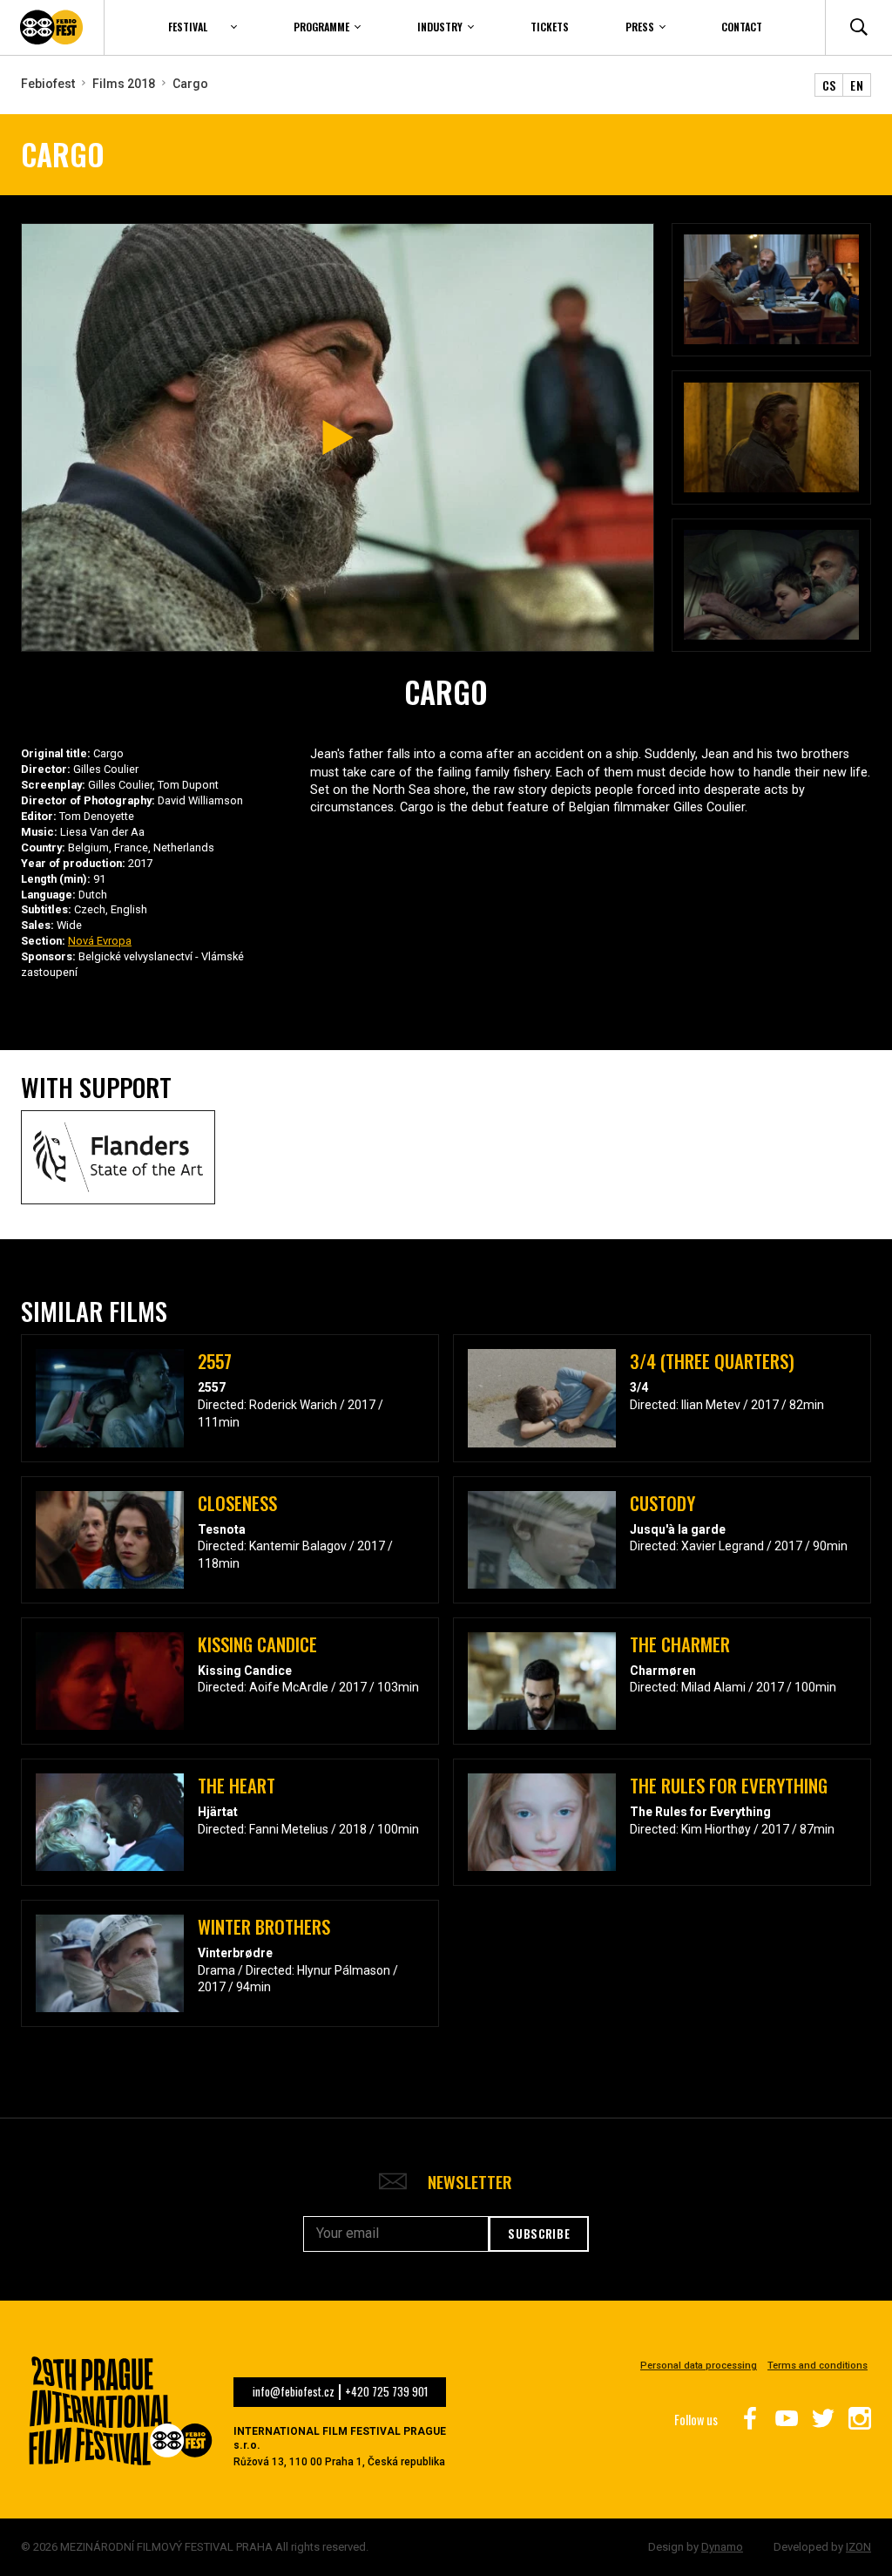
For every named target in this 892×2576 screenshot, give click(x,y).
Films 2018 (124, 84)
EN (857, 85)
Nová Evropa (100, 941)
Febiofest (48, 84)
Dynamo (722, 2547)
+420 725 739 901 (386, 2392)
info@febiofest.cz (294, 2392)
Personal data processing (699, 2366)
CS (829, 85)
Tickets (550, 27)
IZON (858, 2547)
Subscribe (539, 2234)
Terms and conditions (818, 2366)
